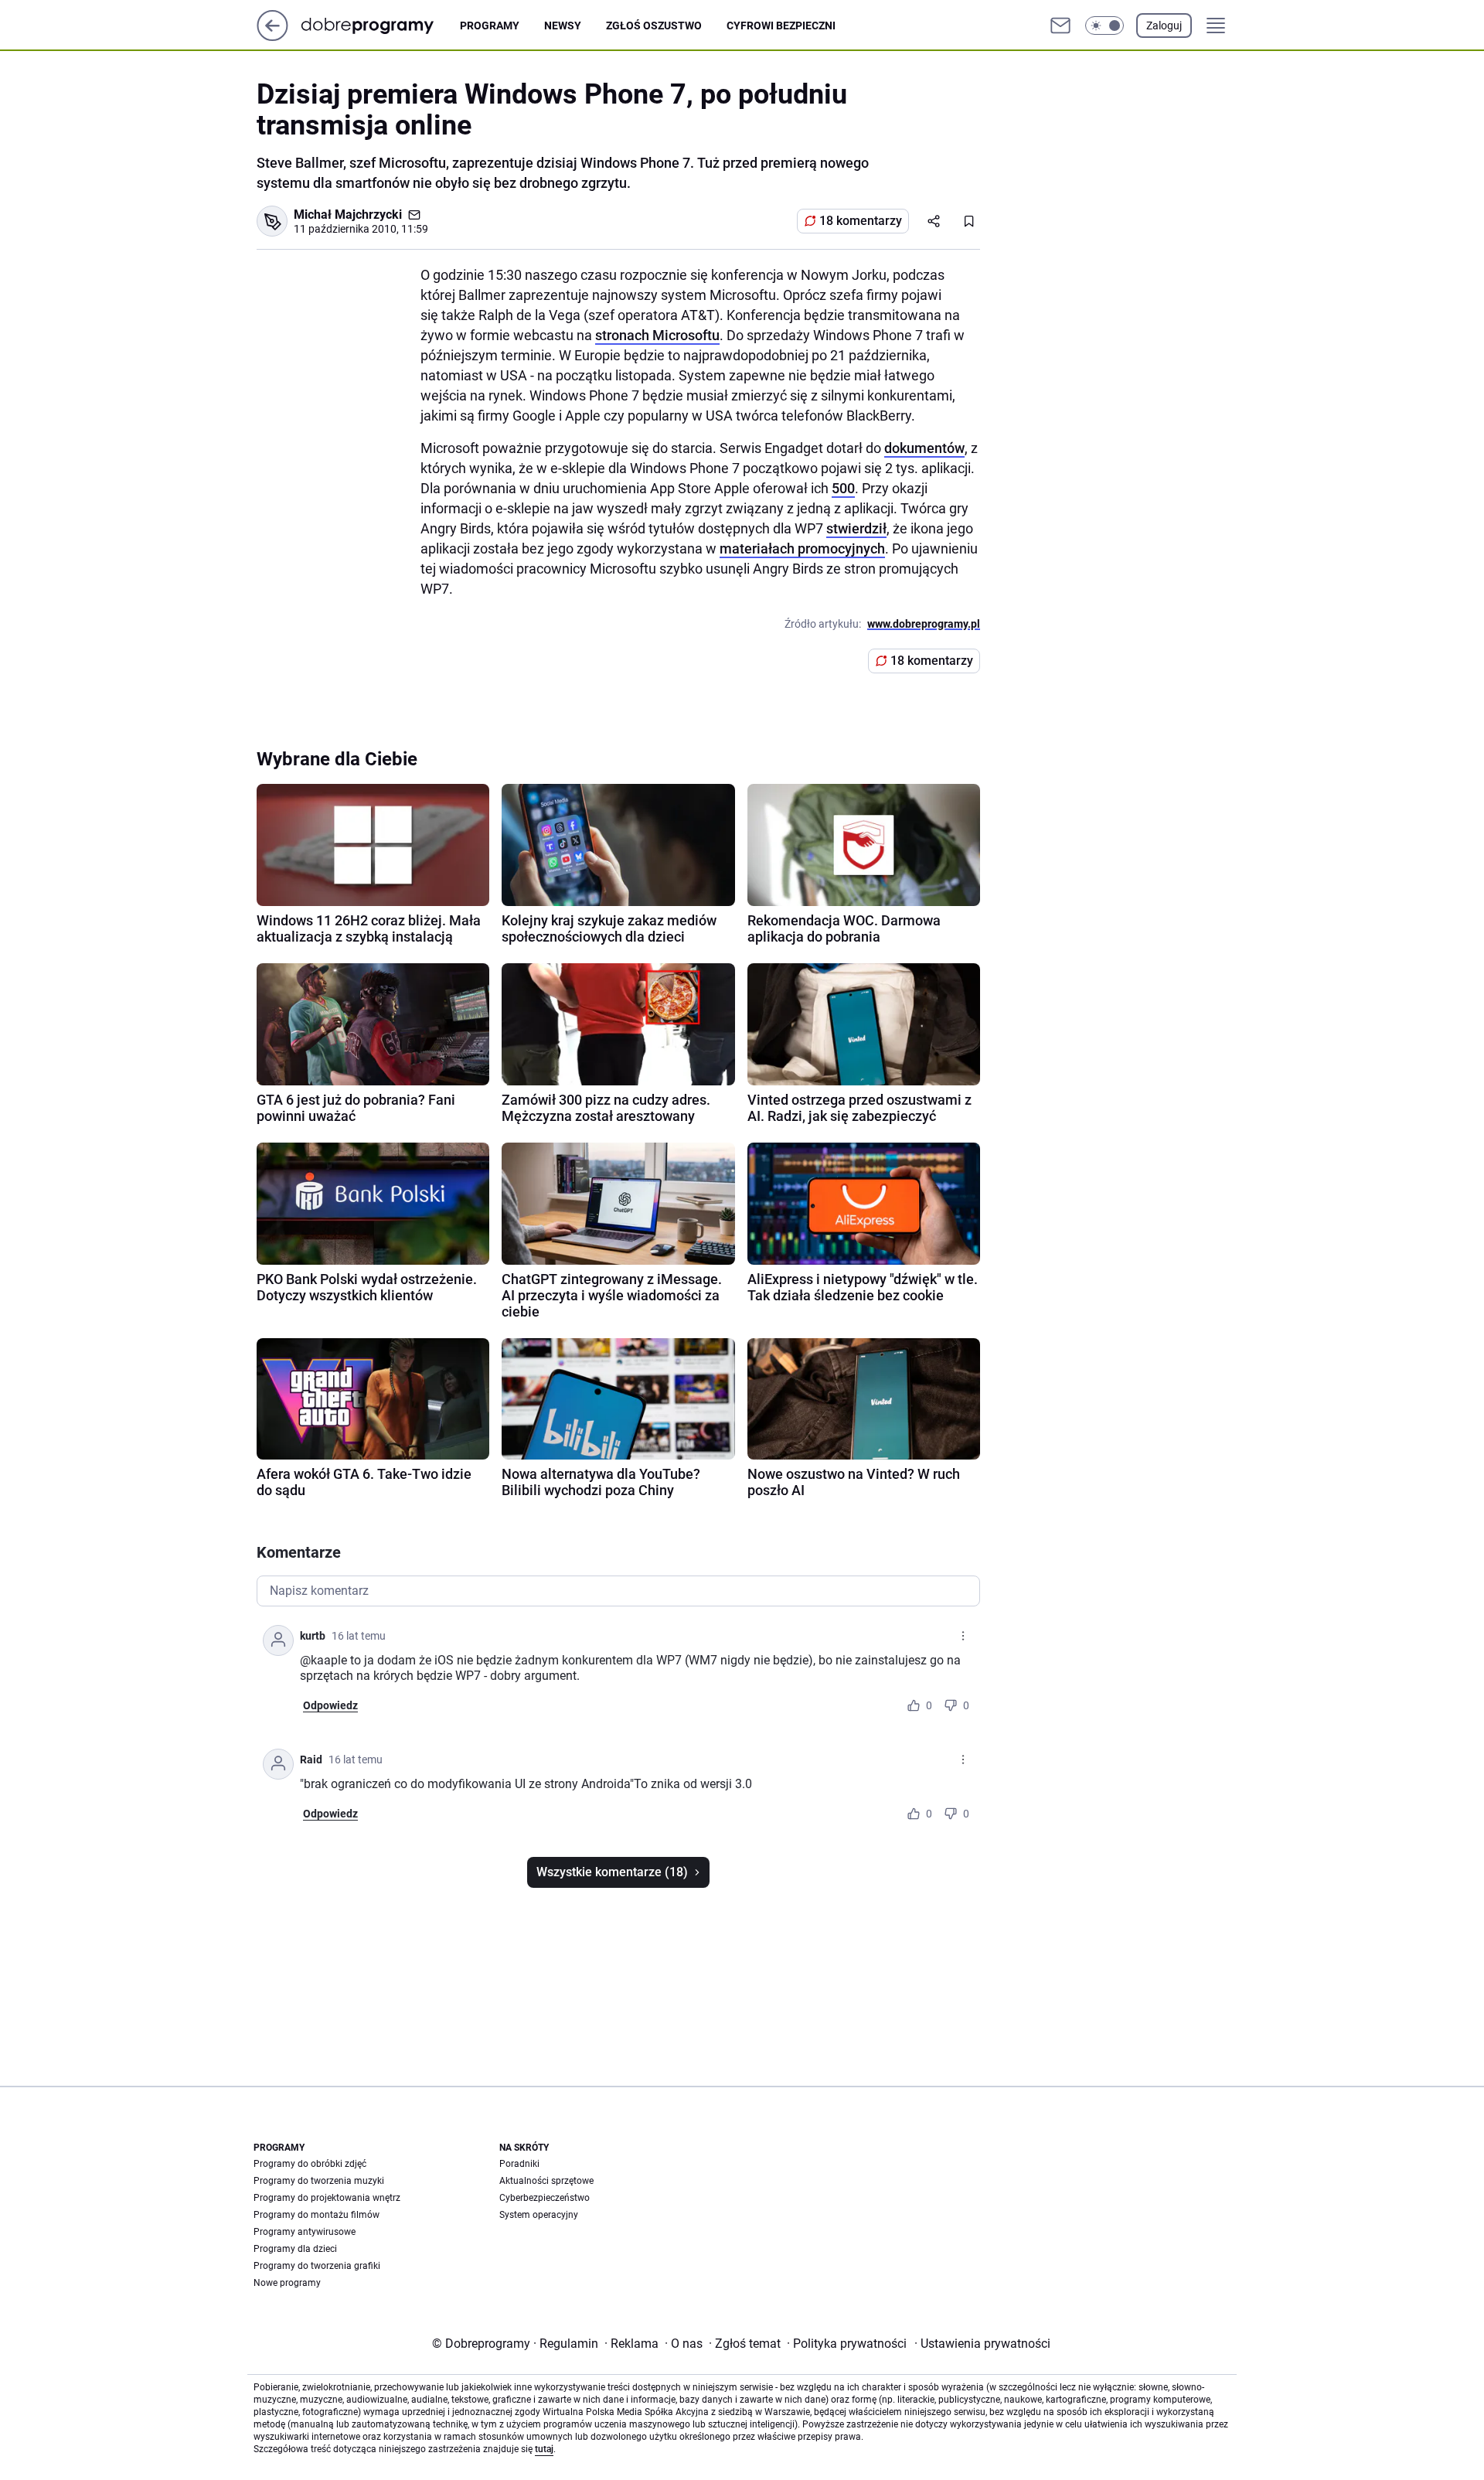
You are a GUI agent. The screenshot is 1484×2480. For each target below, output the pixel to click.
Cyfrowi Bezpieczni (781, 26)
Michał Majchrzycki (348, 215)
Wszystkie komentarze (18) (612, 1872)
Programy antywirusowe (305, 2232)
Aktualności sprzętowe (546, 2181)
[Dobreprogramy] (380, 25)
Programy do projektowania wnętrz (327, 2198)
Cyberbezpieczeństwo (545, 2198)
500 (843, 488)
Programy (490, 26)
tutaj (544, 2449)
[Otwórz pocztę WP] (1060, 26)
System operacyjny (539, 2215)
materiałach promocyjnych (802, 548)
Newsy (563, 26)
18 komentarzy (861, 221)
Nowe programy (287, 2283)
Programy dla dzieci (295, 2249)
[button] (1104, 26)
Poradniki (519, 2164)
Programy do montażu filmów (317, 2215)
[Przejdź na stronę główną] (272, 37)
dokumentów (924, 448)
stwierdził (856, 528)
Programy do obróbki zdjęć (310, 2164)
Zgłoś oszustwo (654, 26)
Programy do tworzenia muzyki (319, 2181)
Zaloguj (1164, 26)
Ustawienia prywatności (982, 2344)
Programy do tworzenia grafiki (317, 2266)
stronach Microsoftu (657, 335)
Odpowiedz (330, 1705)
